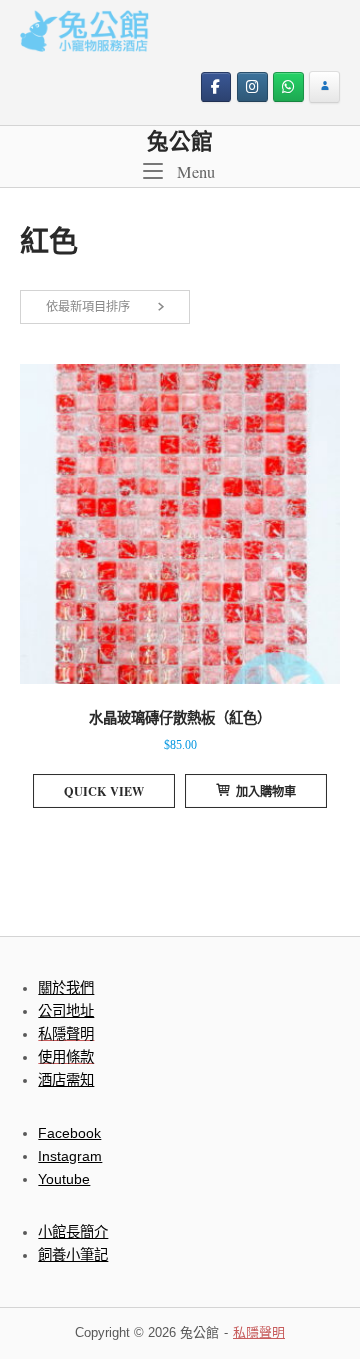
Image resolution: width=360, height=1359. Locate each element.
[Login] (324, 87)
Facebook (69, 1133)
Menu (194, 171)
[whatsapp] (288, 87)
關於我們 (66, 988)
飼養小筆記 (73, 1255)
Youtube (64, 1179)
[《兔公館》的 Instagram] (252, 87)
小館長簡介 (73, 1232)
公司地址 (66, 1011)
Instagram (70, 1156)
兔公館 (180, 140)
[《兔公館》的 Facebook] (216, 87)
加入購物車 (266, 791)
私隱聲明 (259, 1332)
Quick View (104, 791)
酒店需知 (66, 1080)
